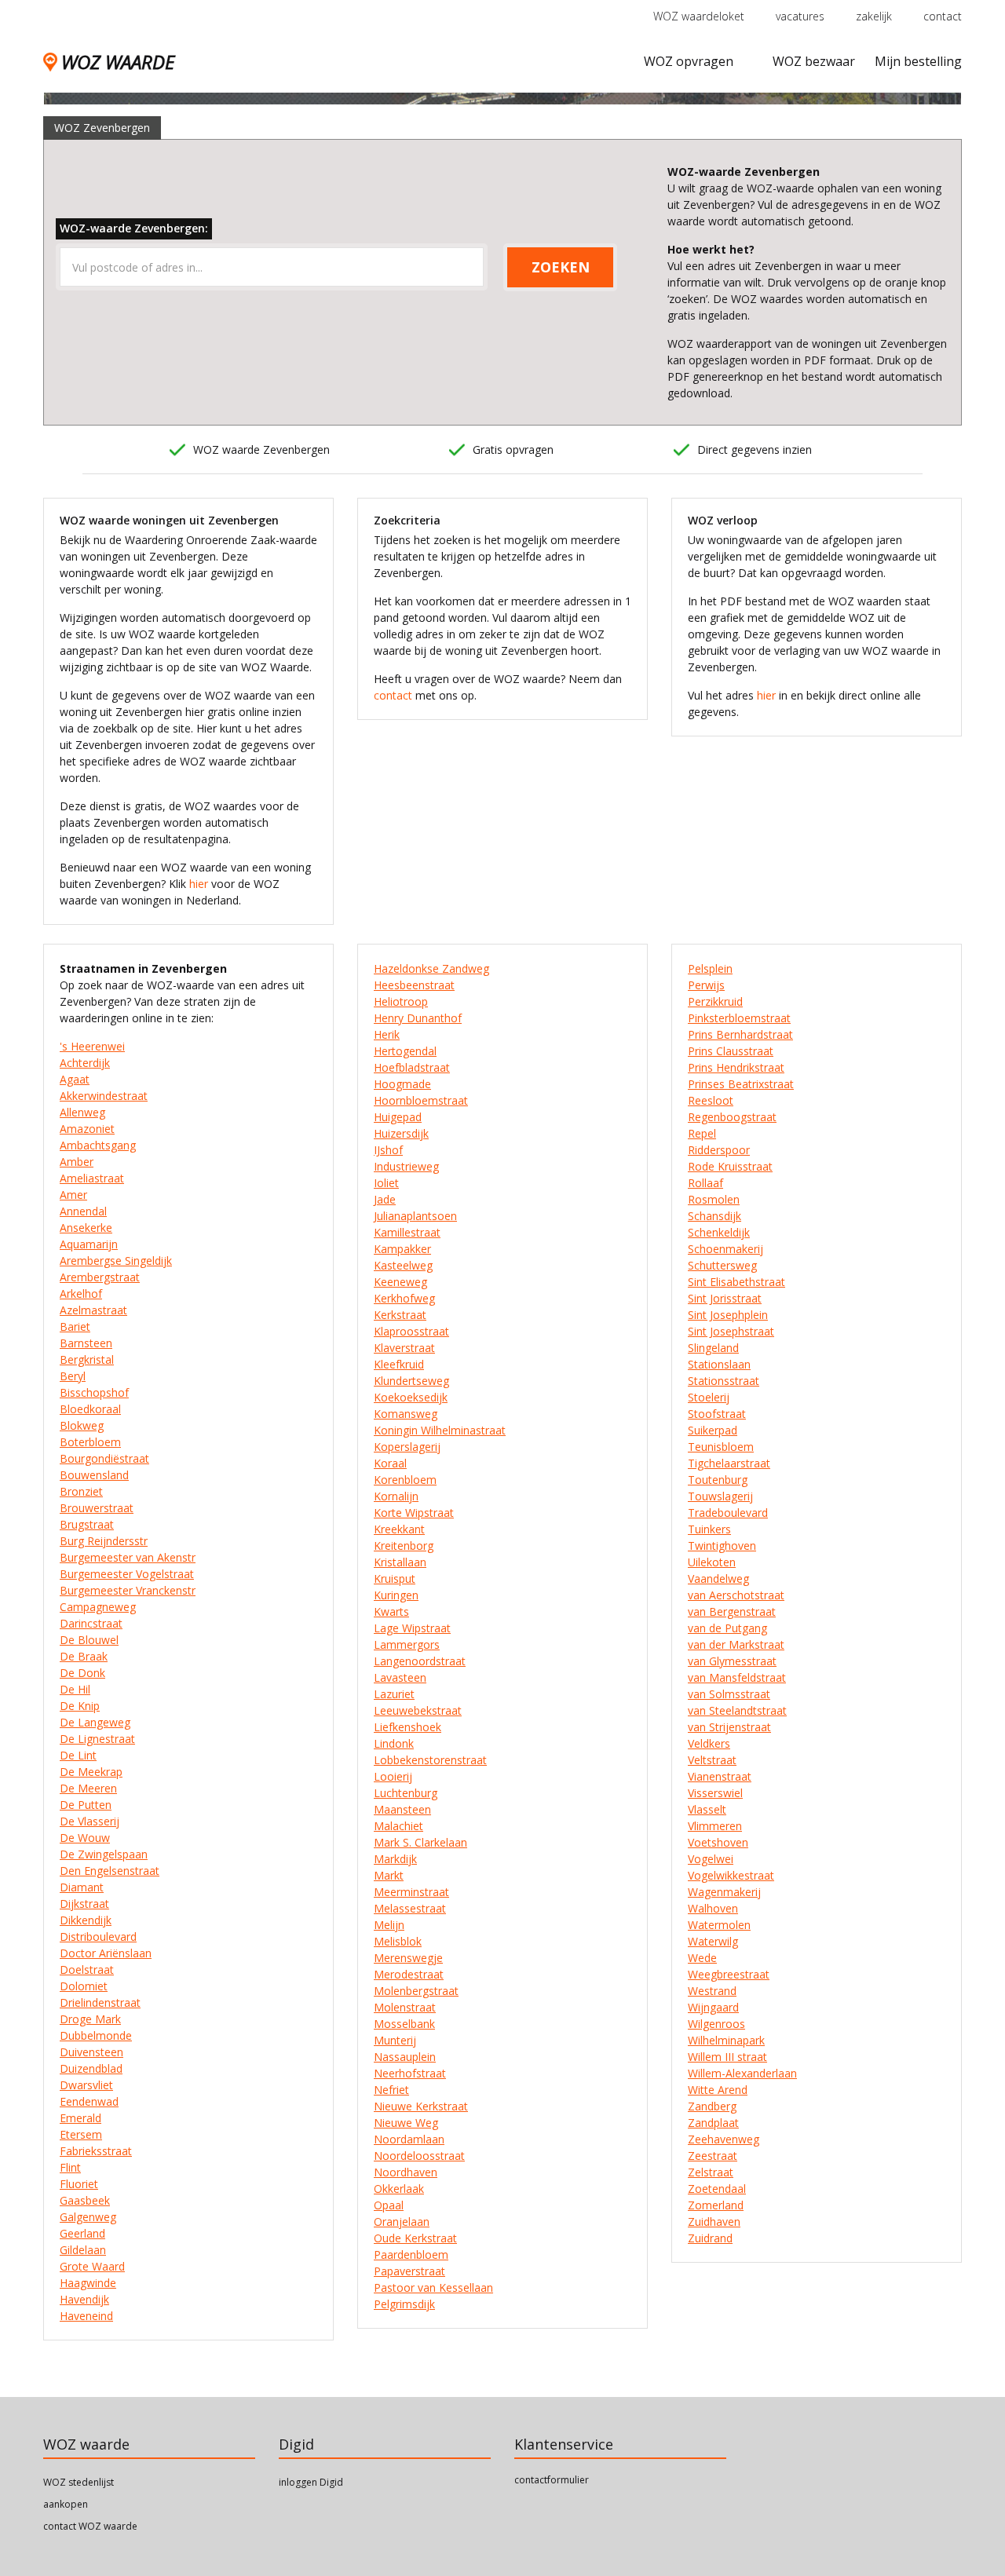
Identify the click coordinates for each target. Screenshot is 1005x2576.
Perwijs (706, 985)
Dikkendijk (86, 1920)
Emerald (80, 2118)
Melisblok (398, 1941)
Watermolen (719, 1925)
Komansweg (406, 1414)
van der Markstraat (736, 1644)
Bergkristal (87, 1359)
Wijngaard (713, 2007)
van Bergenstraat (732, 1611)
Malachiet (398, 1826)
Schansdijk (714, 1216)
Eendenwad (89, 2101)
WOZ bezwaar (814, 61)
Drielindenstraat (100, 2002)
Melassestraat (410, 1908)
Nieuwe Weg (406, 2123)
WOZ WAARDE (118, 62)
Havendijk (84, 2299)
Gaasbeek (85, 2200)
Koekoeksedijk (411, 1397)
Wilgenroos (716, 2024)
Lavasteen (400, 1677)
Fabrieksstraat (96, 2151)
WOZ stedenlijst (79, 2482)
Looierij (393, 1776)
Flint (70, 2167)
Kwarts (391, 1611)
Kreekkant (399, 1529)
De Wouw (85, 1838)
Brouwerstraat (97, 1508)
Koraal (390, 1463)
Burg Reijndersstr (104, 1541)
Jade (385, 1199)
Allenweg (82, 1112)
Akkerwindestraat (104, 1096)
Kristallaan (400, 1562)
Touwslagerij (720, 1496)
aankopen (66, 2504)
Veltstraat (712, 1760)
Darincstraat (91, 1623)
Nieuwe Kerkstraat (421, 2106)
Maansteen (402, 1809)
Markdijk (395, 1859)
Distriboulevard (98, 1937)
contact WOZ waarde (90, 2526)
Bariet (75, 1326)
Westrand (712, 1991)
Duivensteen (91, 2052)
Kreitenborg (404, 1546)
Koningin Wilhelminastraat (440, 1430)
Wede (702, 1958)
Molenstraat (405, 2007)
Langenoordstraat (420, 1661)
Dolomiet (84, 1986)
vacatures (800, 16)
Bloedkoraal (90, 1409)
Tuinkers (709, 1529)
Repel (702, 1133)
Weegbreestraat (729, 1974)
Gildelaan (83, 2250)
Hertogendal (405, 1051)
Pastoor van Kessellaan (433, 2287)
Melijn (389, 1925)
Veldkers (709, 1743)
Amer (73, 1195)
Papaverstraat (409, 2271)
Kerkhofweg (404, 1298)
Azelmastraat (93, 1310)
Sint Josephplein (728, 1315)
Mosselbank (404, 2024)
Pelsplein (710, 968)
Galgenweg (88, 2217)
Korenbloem (405, 1480)
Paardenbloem (411, 2254)
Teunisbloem (721, 1447)
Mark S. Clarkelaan (420, 1842)
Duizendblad (91, 2068)
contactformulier (552, 2480)
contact (943, 16)
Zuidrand (710, 2238)
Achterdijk (85, 1063)
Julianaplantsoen (415, 1216)
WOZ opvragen (689, 61)
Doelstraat (87, 1969)
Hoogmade (402, 1084)
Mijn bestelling (918, 61)
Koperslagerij (407, 1447)
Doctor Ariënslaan (106, 1953)
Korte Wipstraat (414, 1513)
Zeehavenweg (724, 2139)
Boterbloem (90, 1442)
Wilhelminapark (726, 2040)
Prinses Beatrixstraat (741, 1084)
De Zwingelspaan (104, 1854)
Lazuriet (394, 1694)
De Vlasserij (90, 1821)
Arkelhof (81, 1293)
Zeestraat (713, 2156)
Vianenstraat (720, 1776)
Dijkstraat (84, 1904)
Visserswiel (715, 1793)
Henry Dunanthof (418, 1018)
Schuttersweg (722, 1265)
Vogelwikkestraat (731, 1875)
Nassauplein (405, 2057)
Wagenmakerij (724, 1892)
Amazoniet (87, 1129)
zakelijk (874, 16)
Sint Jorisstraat (725, 1298)
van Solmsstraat (729, 1694)
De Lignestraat (97, 1739)
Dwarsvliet (86, 2085)
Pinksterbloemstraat (739, 1018)
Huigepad (398, 1117)
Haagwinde (88, 2283)
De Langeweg (95, 1722)
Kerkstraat (400, 1315)
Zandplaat (713, 2123)
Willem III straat (727, 2057)
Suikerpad (713, 1430)
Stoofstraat (717, 1414)
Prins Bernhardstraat (740, 1034)
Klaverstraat (404, 1348)
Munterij (395, 2040)
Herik (387, 1034)
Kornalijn (396, 1496)
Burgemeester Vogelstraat (127, 1574)
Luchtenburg (406, 1793)
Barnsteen (86, 1343)
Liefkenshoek (407, 1727)
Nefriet (391, 2090)
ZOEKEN (561, 267)
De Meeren (88, 1788)
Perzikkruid (715, 1001)
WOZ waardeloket (699, 16)
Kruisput (395, 1578)
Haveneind (86, 2316)
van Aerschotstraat (736, 1595)
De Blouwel (89, 1640)
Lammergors (407, 1644)
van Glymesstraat (732, 1661)
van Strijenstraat (729, 1727)
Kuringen (396, 1595)
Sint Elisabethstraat (736, 1282)
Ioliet (386, 1183)
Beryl (73, 1376)
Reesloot (711, 1100)
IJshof (388, 1150)
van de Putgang (727, 1628)
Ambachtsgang (98, 1145)
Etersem (81, 2134)
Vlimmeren (715, 1826)
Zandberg (712, 2106)
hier (199, 884)
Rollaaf (705, 1183)
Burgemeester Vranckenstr (128, 1590)
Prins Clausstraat (731, 1051)
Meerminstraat (411, 1892)
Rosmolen (714, 1199)
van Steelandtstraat (737, 1710)
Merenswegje (408, 1958)
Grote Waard (92, 2266)
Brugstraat (87, 1524)
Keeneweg (400, 1282)
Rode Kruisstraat (730, 1166)
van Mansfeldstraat (737, 1677)
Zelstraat (711, 2172)
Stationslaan (719, 1364)
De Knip (80, 1706)
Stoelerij (709, 1397)
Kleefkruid (399, 1364)
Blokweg (82, 1425)
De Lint (78, 1755)
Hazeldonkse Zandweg (431, 968)
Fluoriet (79, 2184)
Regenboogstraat (732, 1117)
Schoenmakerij (725, 1249)
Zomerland (716, 2205)
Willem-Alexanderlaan (742, 2073)
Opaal (389, 2205)
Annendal (83, 1211)
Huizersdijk (401, 1133)
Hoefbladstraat (412, 1067)
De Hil (75, 1689)
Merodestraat (409, 1974)
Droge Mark (90, 2019)
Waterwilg (713, 1941)
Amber (77, 1162)
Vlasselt (707, 1809)
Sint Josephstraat (731, 1331)
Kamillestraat (407, 1232)
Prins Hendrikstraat (736, 1067)
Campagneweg (98, 1607)
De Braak (84, 1656)
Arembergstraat (100, 1277)
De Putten (86, 1805)
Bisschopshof (94, 1392)
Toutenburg (718, 1480)
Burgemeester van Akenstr (128, 1557)
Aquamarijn (89, 1244)
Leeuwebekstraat (418, 1710)
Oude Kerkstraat (415, 2238)
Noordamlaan (409, 2139)
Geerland (82, 2233)
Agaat (75, 1079)
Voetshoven (718, 1842)
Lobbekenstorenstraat (430, 1760)
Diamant (82, 1887)
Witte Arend (718, 2090)
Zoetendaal (717, 2189)
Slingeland (713, 1348)
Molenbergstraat (416, 1991)
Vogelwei (711, 1859)
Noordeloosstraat (419, 2156)
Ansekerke (86, 1228)
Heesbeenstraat (414, 985)
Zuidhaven (714, 2222)
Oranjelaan (402, 2222)
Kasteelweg (403, 1265)
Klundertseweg (411, 1381)
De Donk (82, 1673)
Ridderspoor (719, 1150)
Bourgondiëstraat (104, 1458)
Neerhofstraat (410, 2073)
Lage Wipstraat (412, 1628)
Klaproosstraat (411, 1331)
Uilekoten (712, 1562)
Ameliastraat (92, 1178)
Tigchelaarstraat (729, 1463)
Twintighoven (722, 1546)
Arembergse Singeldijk (116, 1261)
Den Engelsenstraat (110, 1871)
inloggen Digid (311, 2482)
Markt (389, 1875)
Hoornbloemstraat (421, 1100)
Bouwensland (94, 1475)
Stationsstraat (724, 1381)
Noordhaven (406, 2172)
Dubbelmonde (96, 2035)
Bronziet (81, 1491)
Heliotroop (401, 1001)
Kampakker (402, 1249)
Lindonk (394, 1743)
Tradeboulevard (728, 1513)
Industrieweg (406, 1166)
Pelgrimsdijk (404, 2304)
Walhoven (713, 1908)
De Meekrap (91, 1772)
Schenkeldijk (719, 1232)
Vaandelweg (718, 1578)
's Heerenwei (92, 1046)
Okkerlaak (399, 2189)
